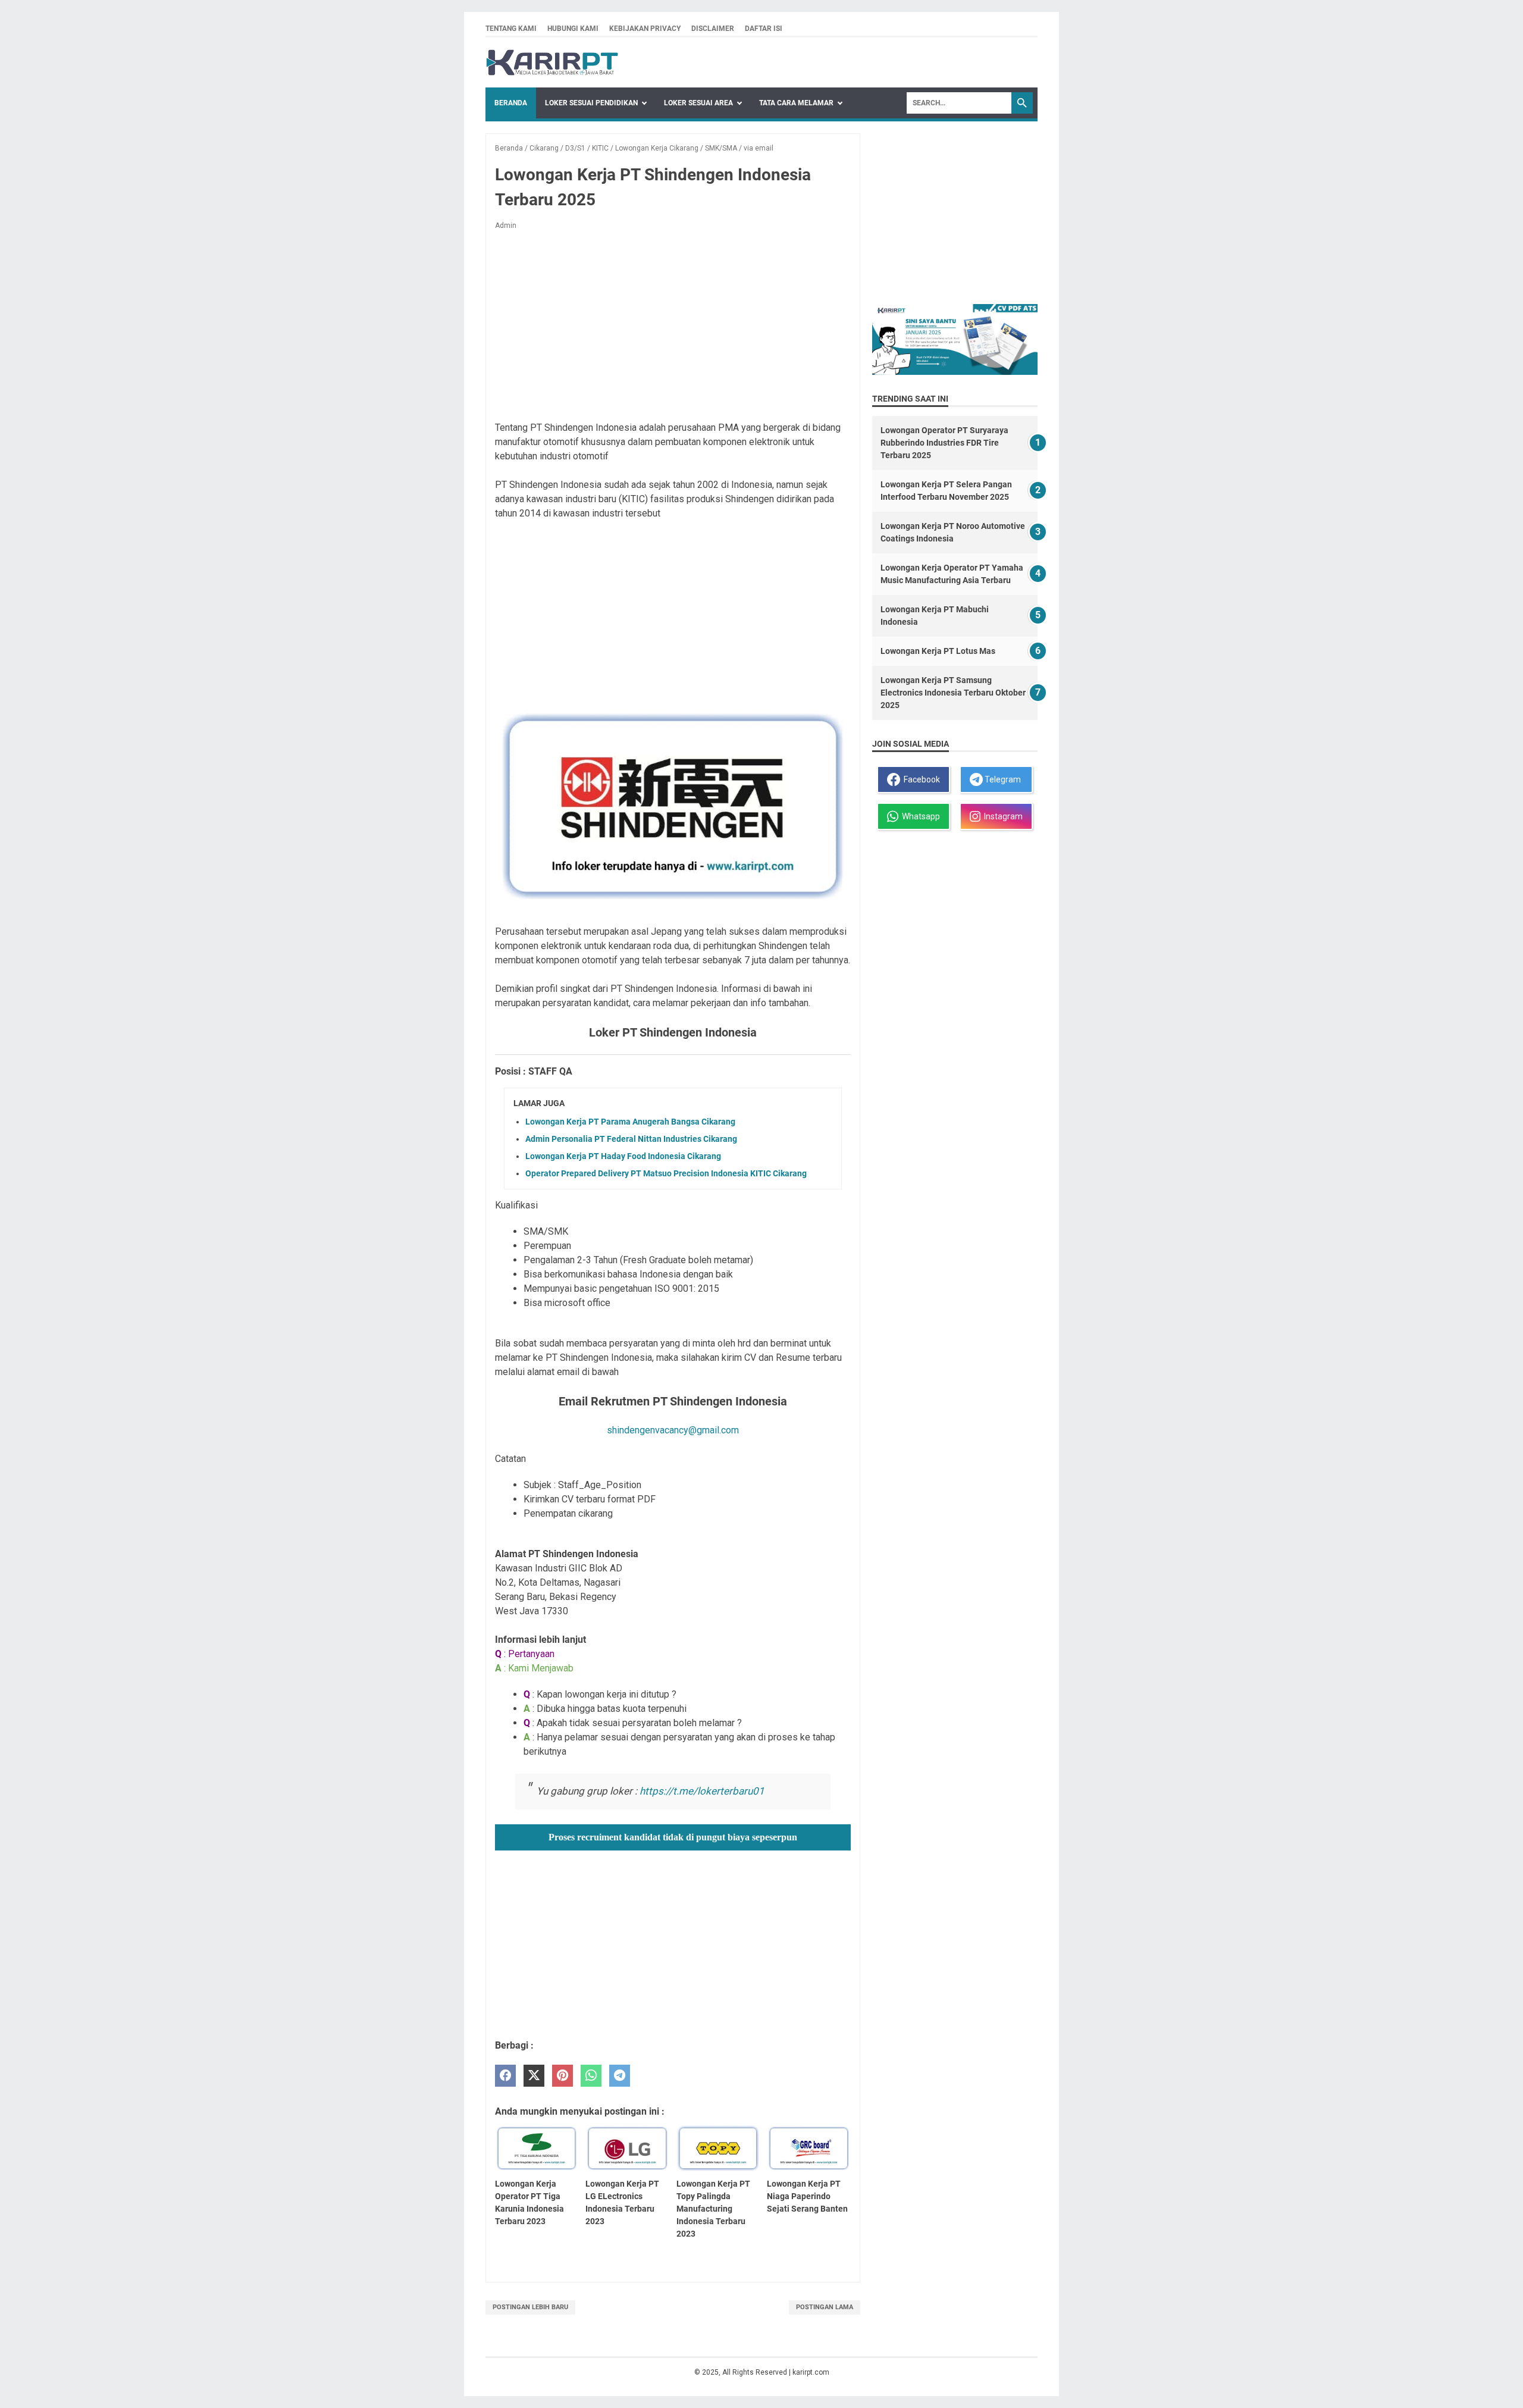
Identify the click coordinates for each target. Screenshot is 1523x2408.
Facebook (920, 779)
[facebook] (505, 2076)
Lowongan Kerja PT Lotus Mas (938, 651)
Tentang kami (511, 29)
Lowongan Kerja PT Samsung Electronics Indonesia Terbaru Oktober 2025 (953, 693)
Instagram (1002, 816)
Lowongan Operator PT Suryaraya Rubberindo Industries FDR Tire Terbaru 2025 (944, 443)
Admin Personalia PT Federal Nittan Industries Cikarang (631, 1139)
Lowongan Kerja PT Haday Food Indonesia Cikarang (623, 1156)
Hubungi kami (573, 29)
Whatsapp (919, 816)
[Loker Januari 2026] (552, 62)
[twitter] (534, 2076)
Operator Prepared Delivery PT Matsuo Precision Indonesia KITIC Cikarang (666, 1173)
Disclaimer (713, 29)
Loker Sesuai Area (698, 103)
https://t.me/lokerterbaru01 (702, 1791)
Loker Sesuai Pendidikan (591, 103)
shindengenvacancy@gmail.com (673, 1430)
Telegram (1002, 779)
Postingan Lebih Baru (530, 2307)
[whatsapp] (591, 2076)
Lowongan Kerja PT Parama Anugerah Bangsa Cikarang (630, 1122)
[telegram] (620, 2076)
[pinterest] (562, 2076)
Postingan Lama (825, 2307)
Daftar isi (764, 29)
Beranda (511, 103)
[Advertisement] (673, 328)
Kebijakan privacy (645, 29)
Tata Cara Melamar (796, 103)
